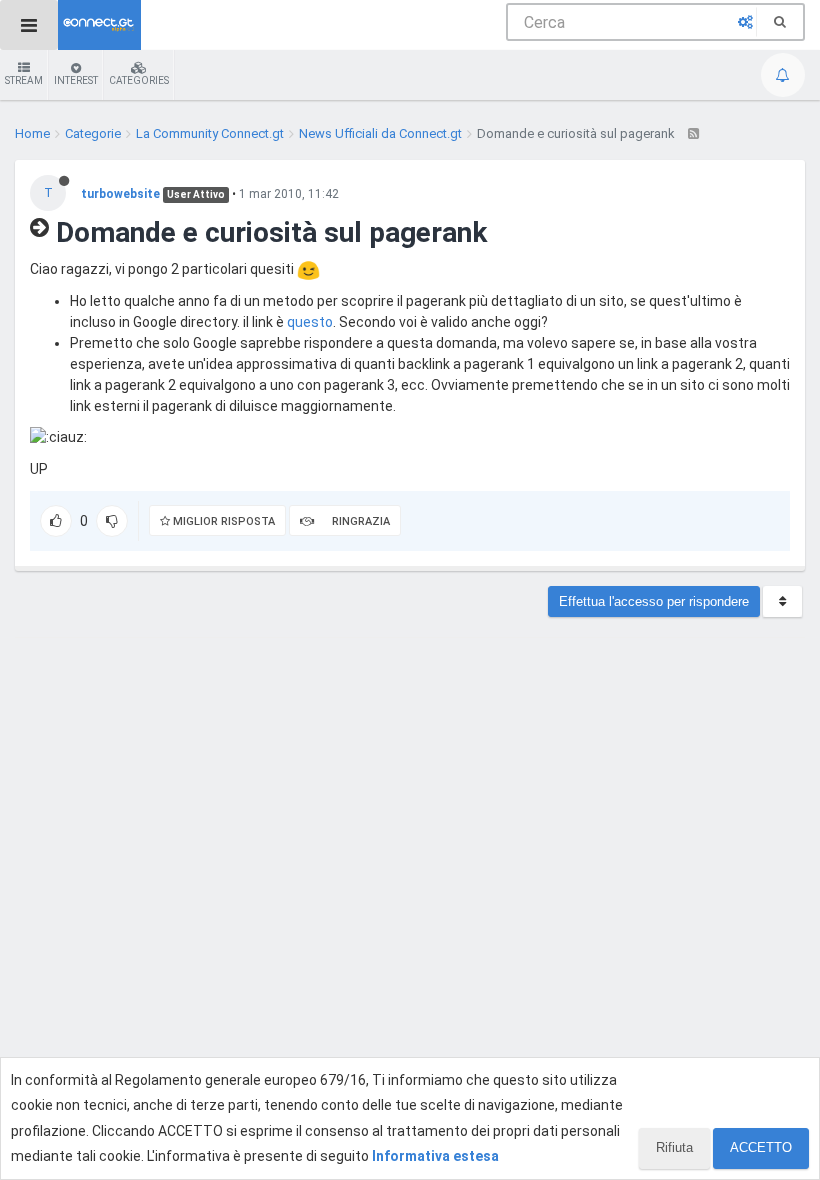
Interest (76, 80)
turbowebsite (120, 194)
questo (310, 322)
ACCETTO (761, 1147)
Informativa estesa (435, 1156)
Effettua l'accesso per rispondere (654, 601)
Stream (24, 80)
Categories (139, 80)
